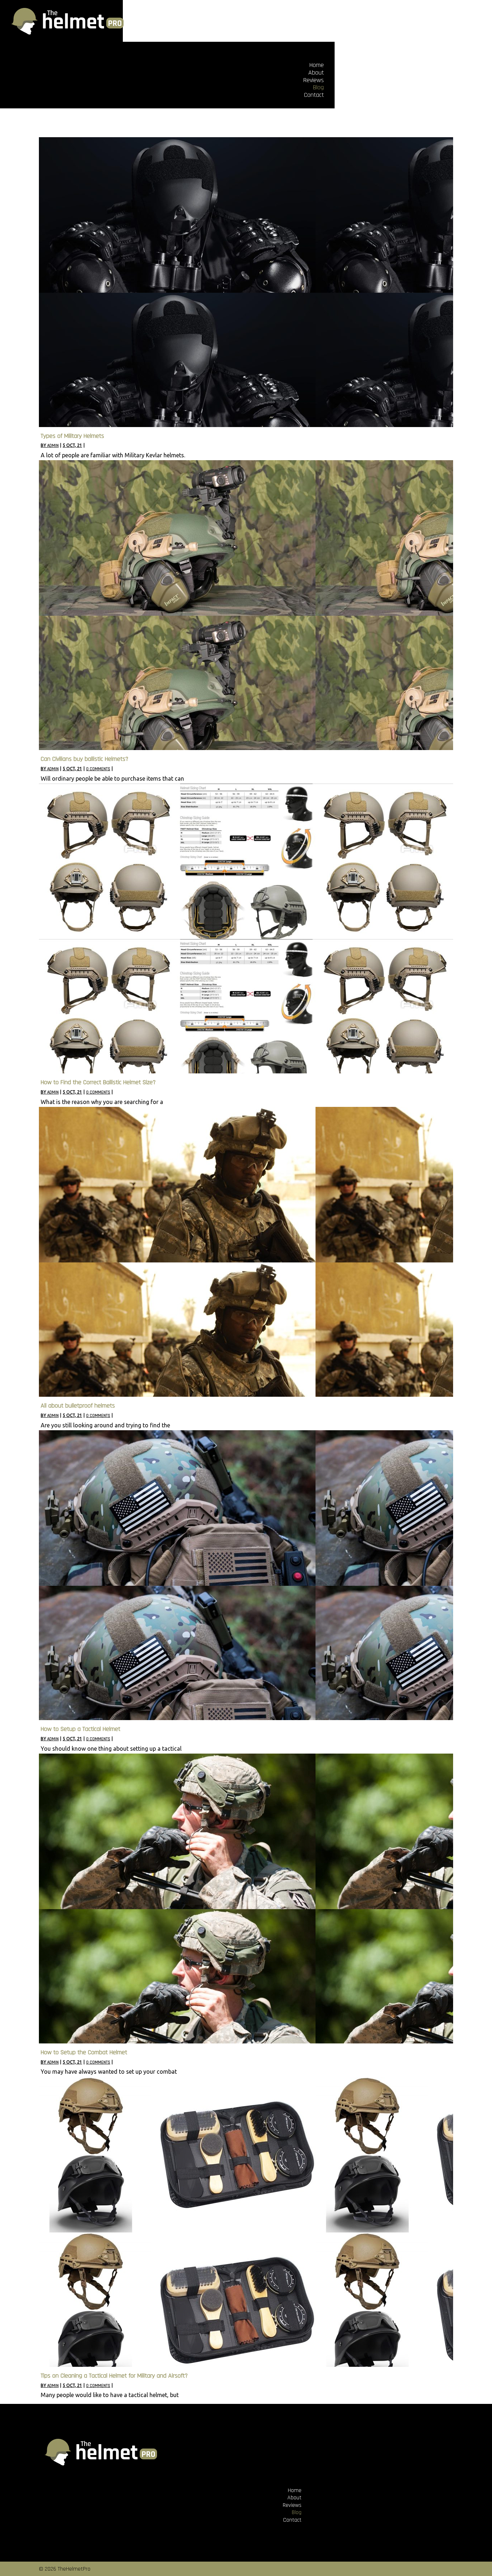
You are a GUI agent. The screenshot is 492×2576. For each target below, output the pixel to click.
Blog (318, 87)
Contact (314, 95)
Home (317, 65)
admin (53, 446)
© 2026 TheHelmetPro (65, 2569)
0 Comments (98, 769)
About (316, 73)
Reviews (314, 80)
